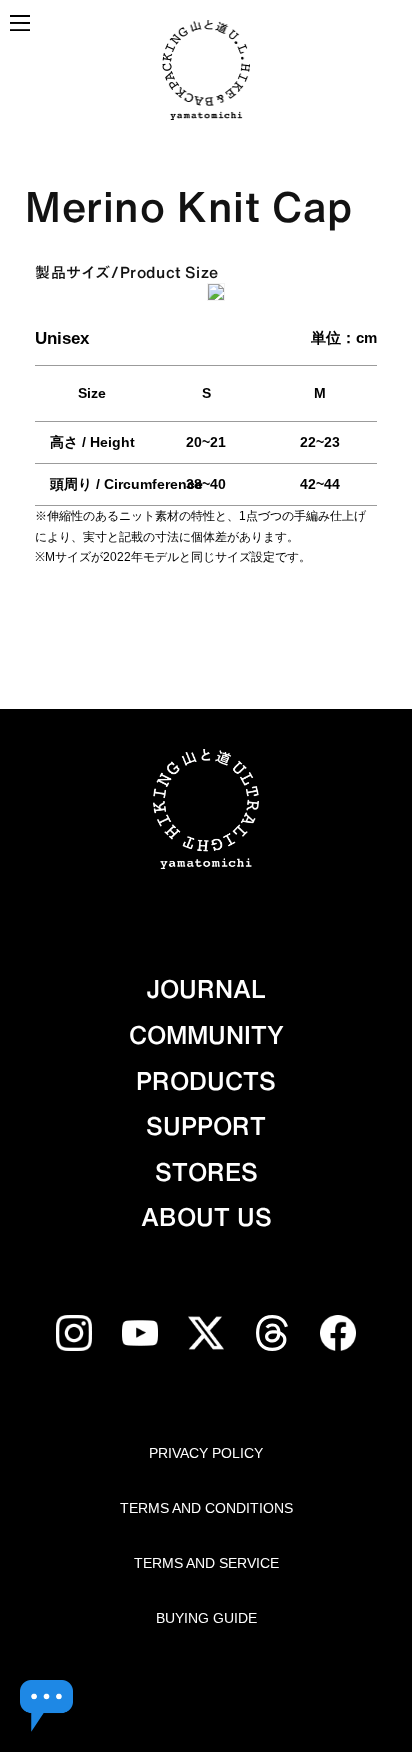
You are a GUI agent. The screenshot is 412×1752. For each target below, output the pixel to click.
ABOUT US (206, 1217)
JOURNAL (206, 989)
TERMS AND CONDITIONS (206, 1508)
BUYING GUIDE (206, 1618)
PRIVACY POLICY (206, 1453)
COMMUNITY (206, 1035)
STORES (206, 1172)
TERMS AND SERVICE (206, 1563)
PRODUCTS (206, 1081)
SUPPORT (206, 1126)
